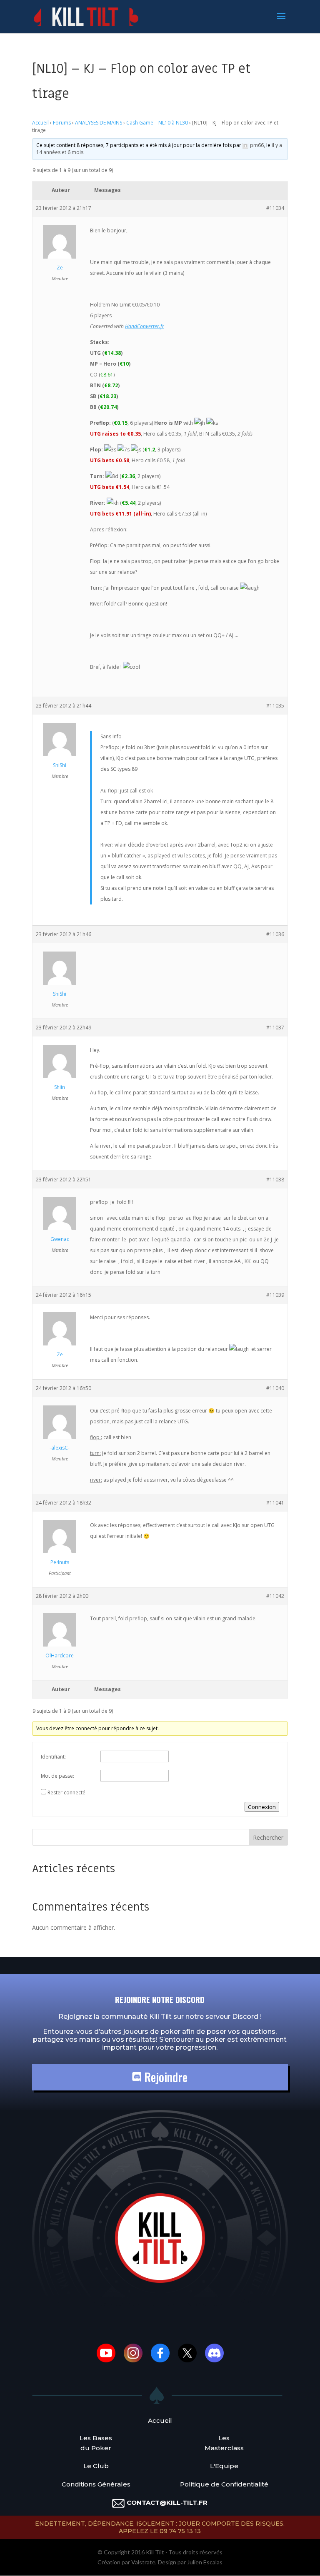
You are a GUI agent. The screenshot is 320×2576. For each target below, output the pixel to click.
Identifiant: (53, 1757)
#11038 (275, 1180)
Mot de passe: (57, 1776)
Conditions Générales (96, 2484)
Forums (62, 123)
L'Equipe (224, 2466)
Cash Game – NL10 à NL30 (157, 123)
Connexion (262, 1807)
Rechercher (268, 1837)
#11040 (275, 1388)
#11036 (275, 934)
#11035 (275, 706)
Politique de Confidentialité (224, 2484)
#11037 (275, 1028)
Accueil (40, 123)
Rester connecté (66, 1792)
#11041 (275, 1503)
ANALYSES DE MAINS (99, 123)
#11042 (275, 1596)
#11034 (275, 208)
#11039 (275, 1295)
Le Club (96, 2466)
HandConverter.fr (145, 326)
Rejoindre (164, 2077)
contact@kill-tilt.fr (167, 2503)
